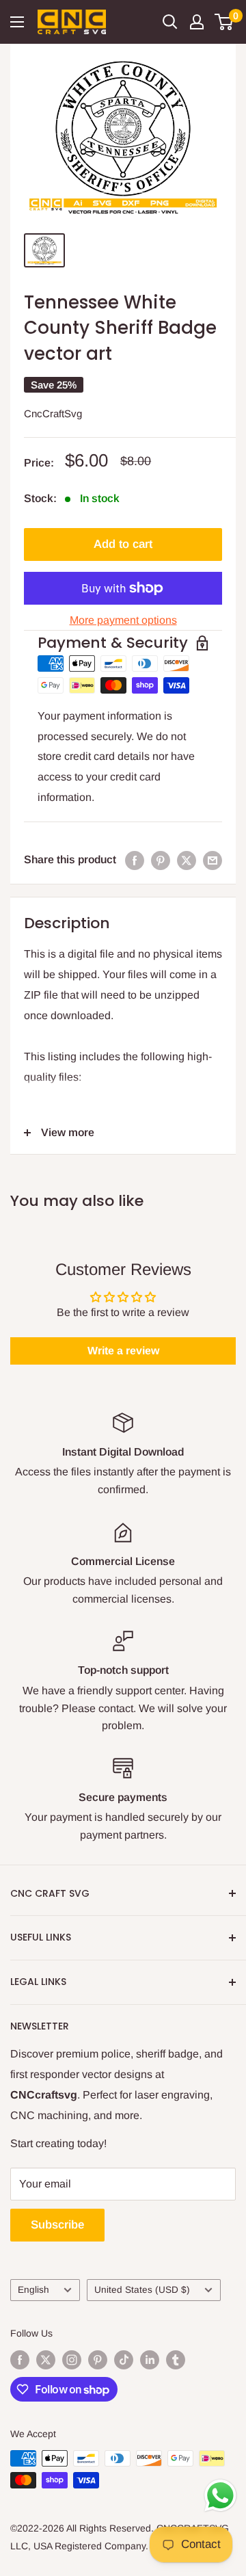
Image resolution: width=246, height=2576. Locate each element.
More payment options (123, 620)
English (33, 2290)
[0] (224, 22)
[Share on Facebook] (135, 860)
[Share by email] (213, 860)
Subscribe (57, 2225)
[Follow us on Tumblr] (176, 2359)
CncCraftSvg (53, 413)
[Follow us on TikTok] (124, 2359)
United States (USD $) (142, 2290)
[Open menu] (17, 22)
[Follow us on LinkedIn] (150, 2359)
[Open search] (170, 22)
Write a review (123, 1351)
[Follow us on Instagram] (72, 2359)
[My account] (197, 22)
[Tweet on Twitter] (187, 860)
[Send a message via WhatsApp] (220, 2496)
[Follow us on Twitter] (46, 2359)
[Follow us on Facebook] (20, 2359)
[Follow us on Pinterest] (98, 2359)
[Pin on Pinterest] (161, 860)
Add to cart (123, 544)
